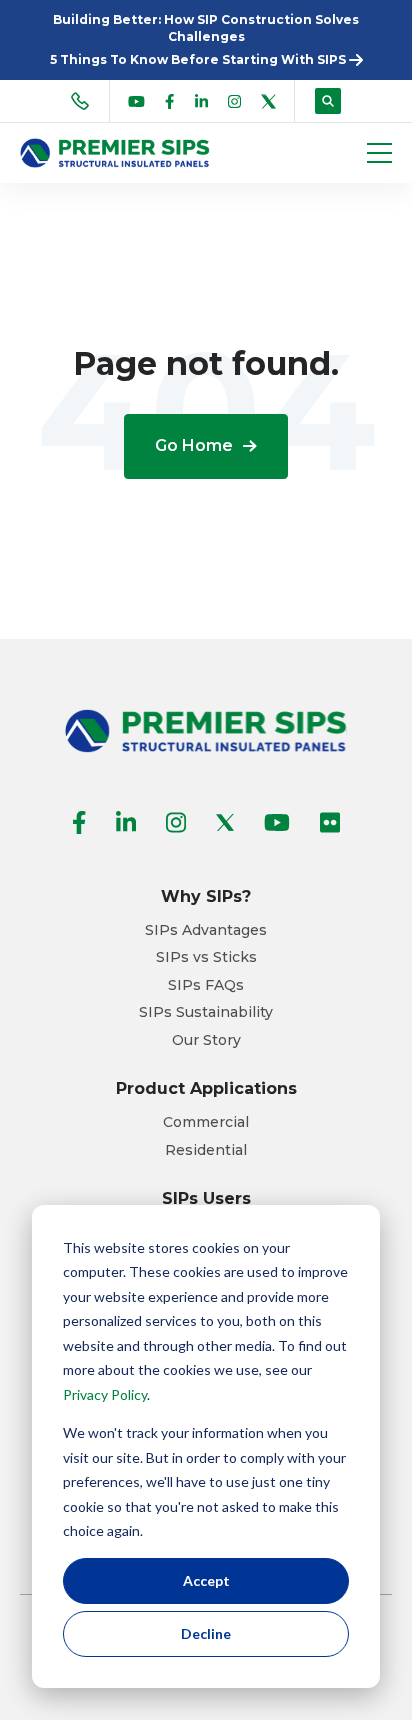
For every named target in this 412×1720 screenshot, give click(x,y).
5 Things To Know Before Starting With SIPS (199, 59)
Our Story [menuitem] (206, 1040)
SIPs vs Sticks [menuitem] (206, 957)
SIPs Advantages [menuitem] (206, 930)
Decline (206, 1633)
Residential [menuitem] (206, 1150)
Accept (206, 1580)
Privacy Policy (105, 1394)
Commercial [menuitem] (206, 1122)
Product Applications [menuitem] (206, 1088)
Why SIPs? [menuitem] (206, 896)
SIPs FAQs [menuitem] (206, 985)
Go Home (194, 445)
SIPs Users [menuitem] (206, 1198)
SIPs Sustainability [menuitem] (206, 1012)
